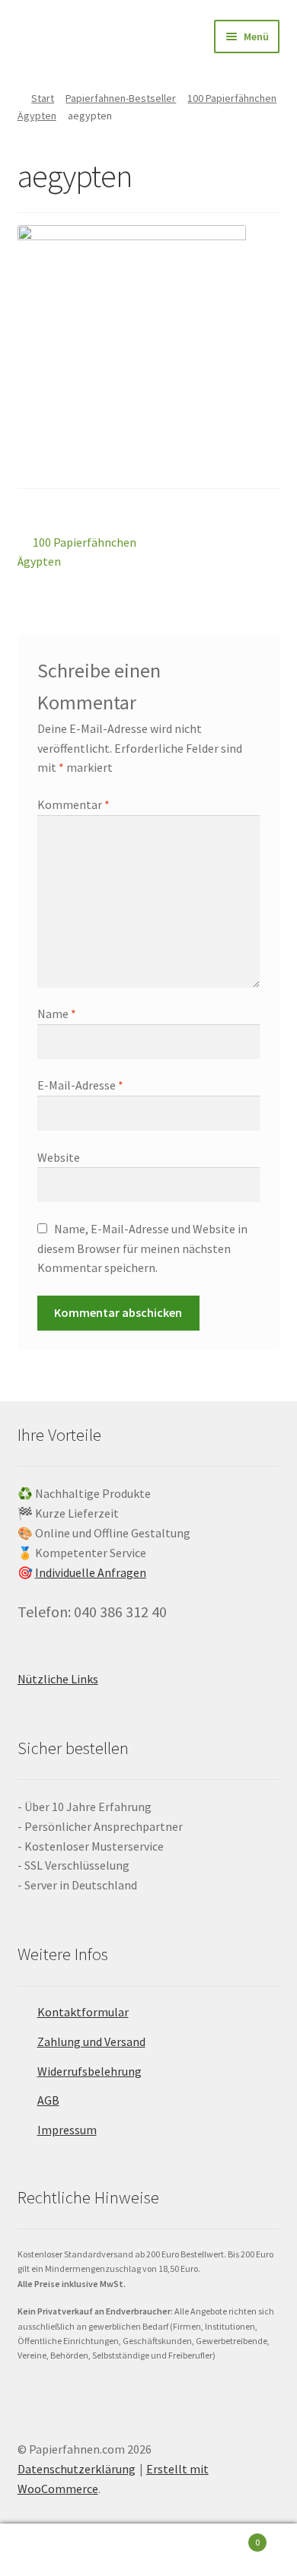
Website (59, 1157)
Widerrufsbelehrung (89, 2071)
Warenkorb (229, 2537)
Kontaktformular (83, 2012)
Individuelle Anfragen (91, 1572)
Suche (148, 2550)
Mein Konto (49, 2550)
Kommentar (73, 804)
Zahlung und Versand (91, 2041)
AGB (48, 2100)
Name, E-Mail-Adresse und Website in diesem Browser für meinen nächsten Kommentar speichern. (142, 1248)
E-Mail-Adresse (80, 1085)
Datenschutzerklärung (77, 2469)
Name (57, 1014)
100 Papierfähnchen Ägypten (77, 552)
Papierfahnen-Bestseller (121, 98)
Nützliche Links (58, 1679)
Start (43, 98)
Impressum (67, 2130)
